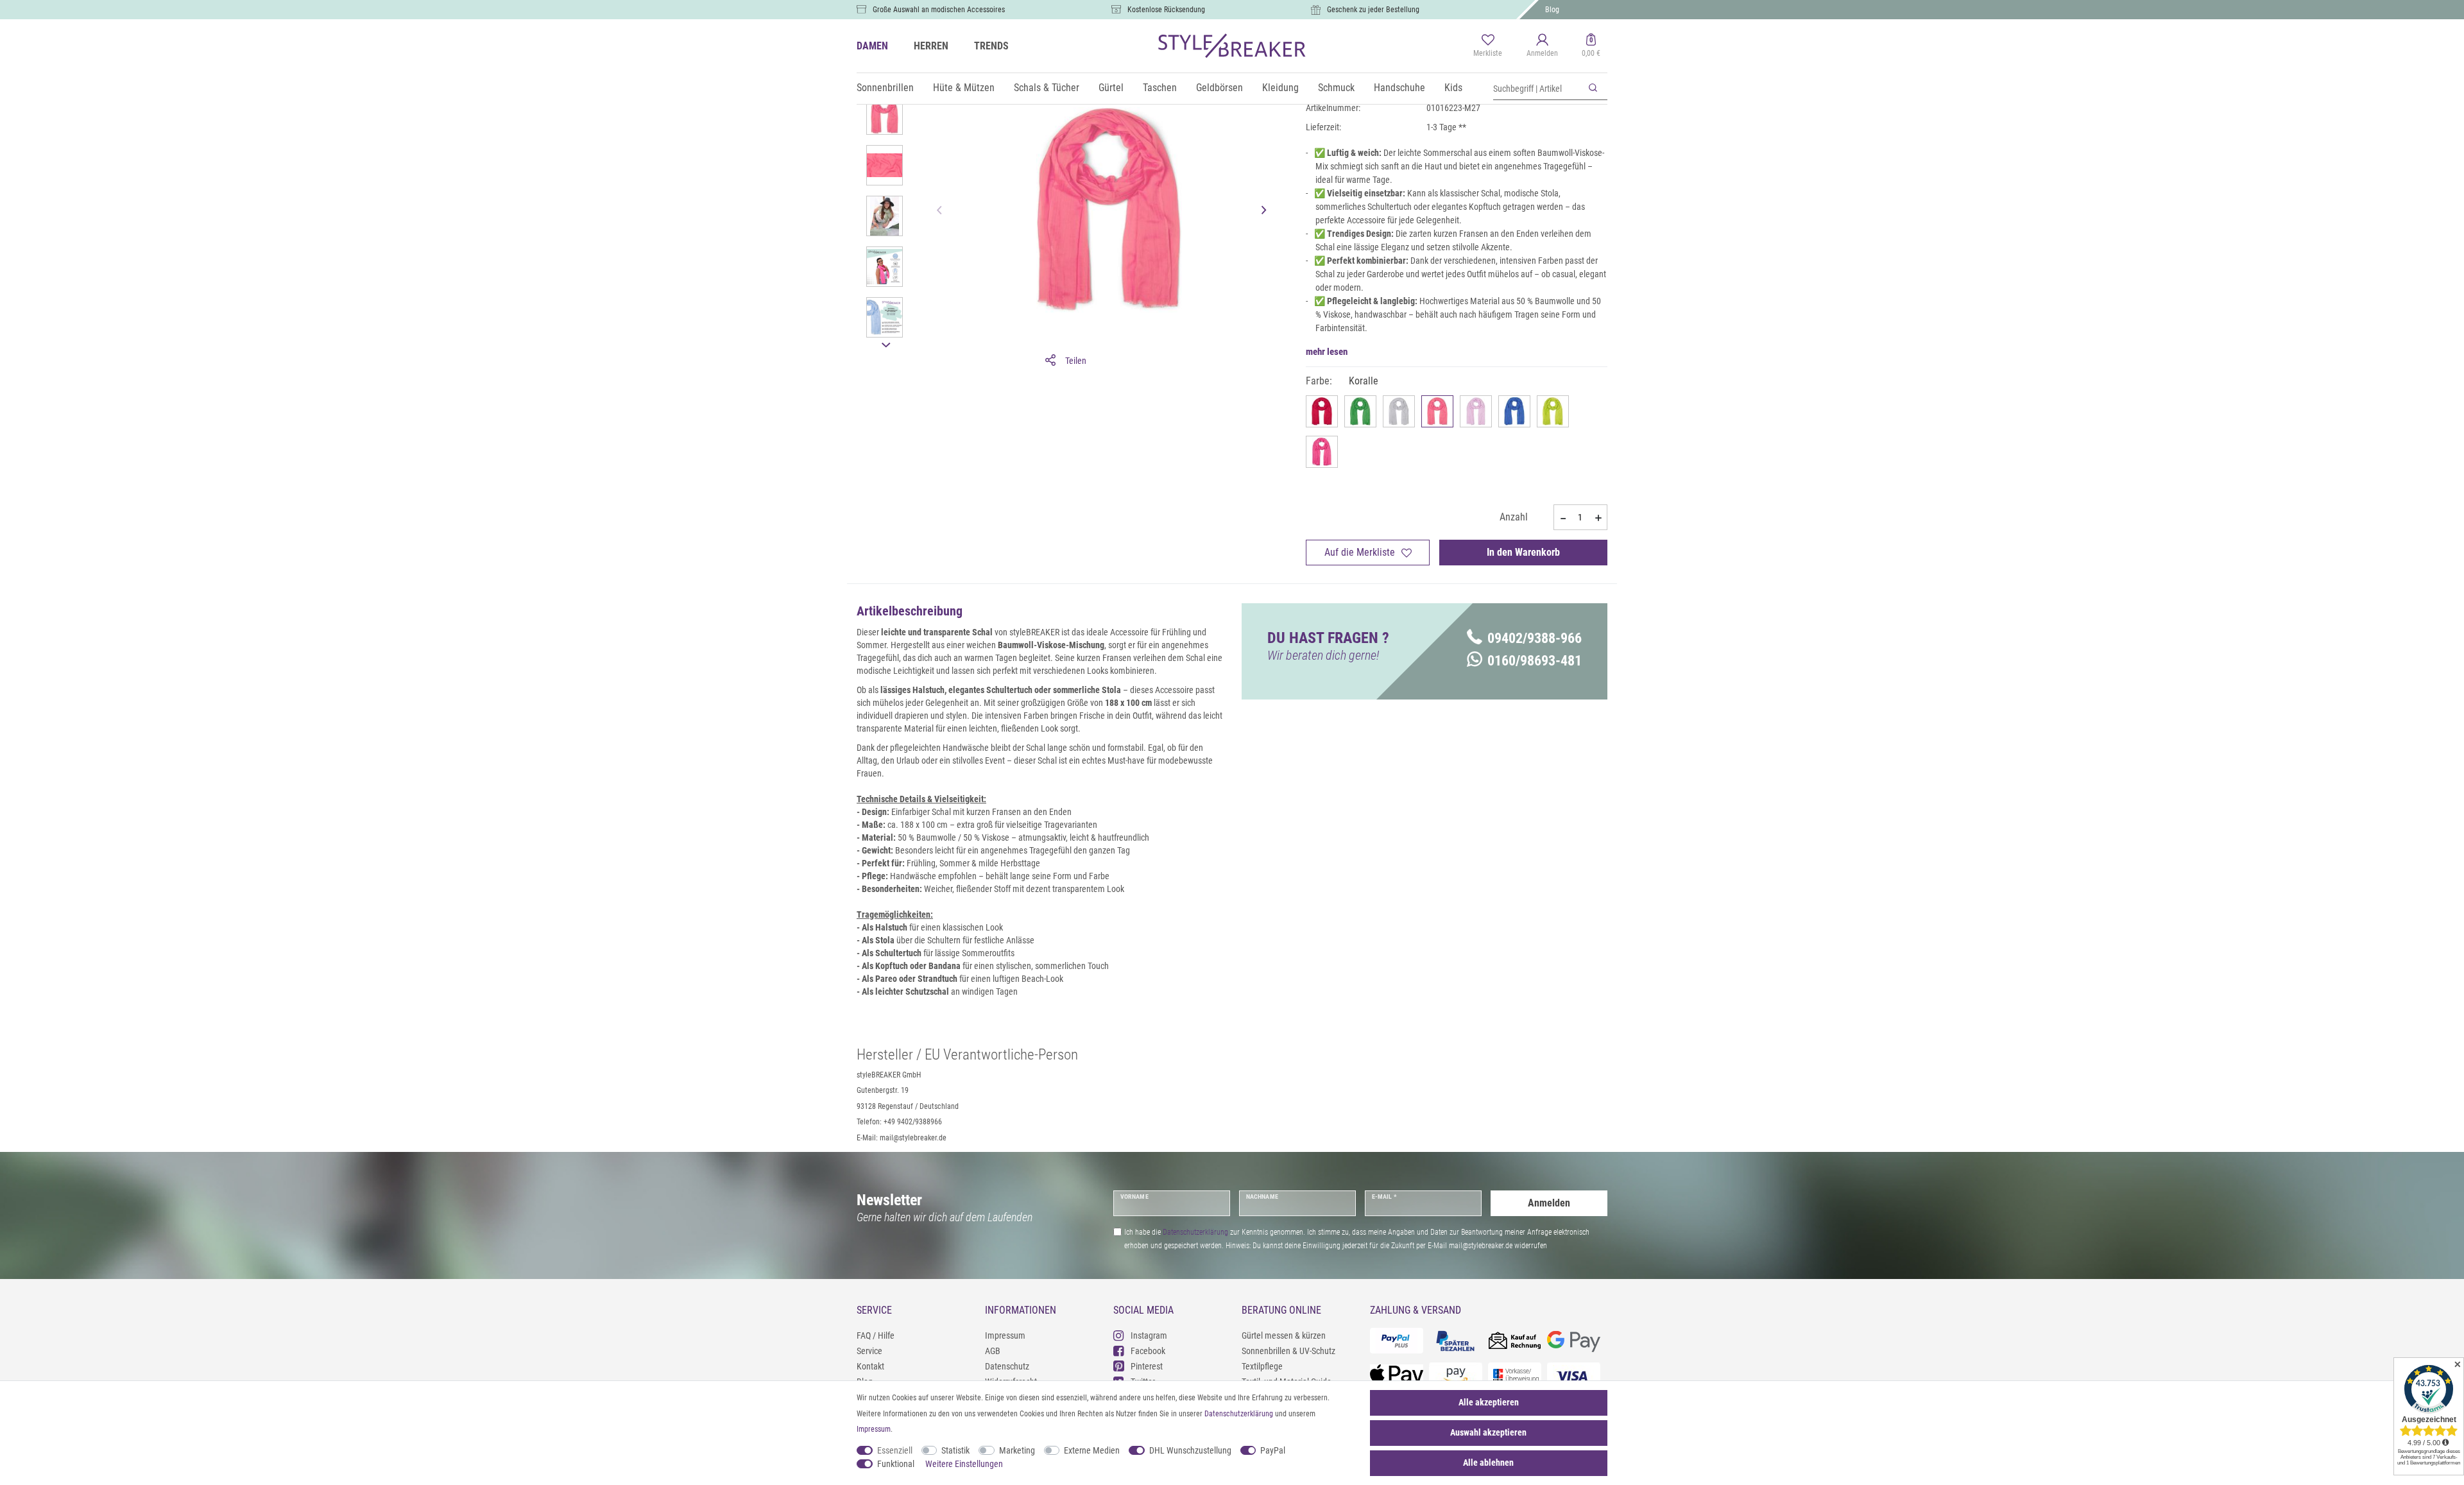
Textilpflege (1262, 1366)
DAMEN (872, 46)
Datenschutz (1007, 1366)
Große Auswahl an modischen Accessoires (939, 10)
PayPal (1273, 1450)
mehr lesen (1327, 352)
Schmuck (1336, 88)
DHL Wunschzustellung (1190, 1450)
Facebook (1148, 1351)
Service (869, 1351)
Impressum (1005, 1335)
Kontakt (870, 1366)
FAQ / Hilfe (876, 1335)
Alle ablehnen (1488, 1463)
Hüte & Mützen (964, 88)
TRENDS (991, 46)
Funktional (896, 1464)
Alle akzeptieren (1489, 1402)
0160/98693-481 (1535, 661)
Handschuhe (1399, 88)
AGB (993, 1351)
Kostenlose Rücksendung (1166, 10)
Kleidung (1280, 88)
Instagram (1149, 1335)
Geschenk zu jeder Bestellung (1373, 10)
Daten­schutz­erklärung (1239, 1414)
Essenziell (895, 1450)
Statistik (955, 1450)
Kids (1453, 88)
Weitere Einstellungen (964, 1464)
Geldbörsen (1219, 88)
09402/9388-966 (1535, 638)
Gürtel (1111, 88)
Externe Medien (1092, 1450)
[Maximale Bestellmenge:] (1598, 518)
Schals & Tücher (1047, 88)
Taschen (1160, 88)
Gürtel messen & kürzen (1284, 1335)
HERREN (931, 46)
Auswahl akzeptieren (1488, 1432)
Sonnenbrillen (885, 88)
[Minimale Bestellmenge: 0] (1562, 518)
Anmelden (1549, 1203)
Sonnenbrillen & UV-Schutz (1288, 1351)
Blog (1552, 10)
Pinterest (1147, 1366)
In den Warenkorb (1523, 552)
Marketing (1017, 1450)
